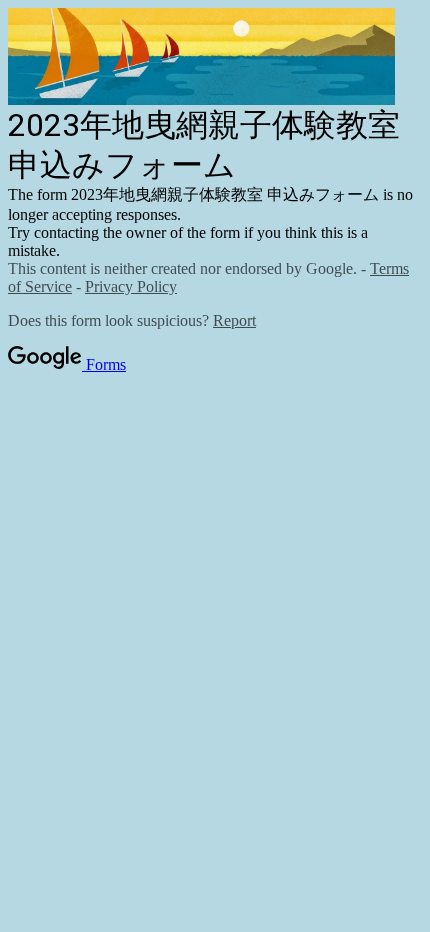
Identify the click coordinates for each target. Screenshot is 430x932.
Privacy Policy (131, 286)
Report (234, 320)
